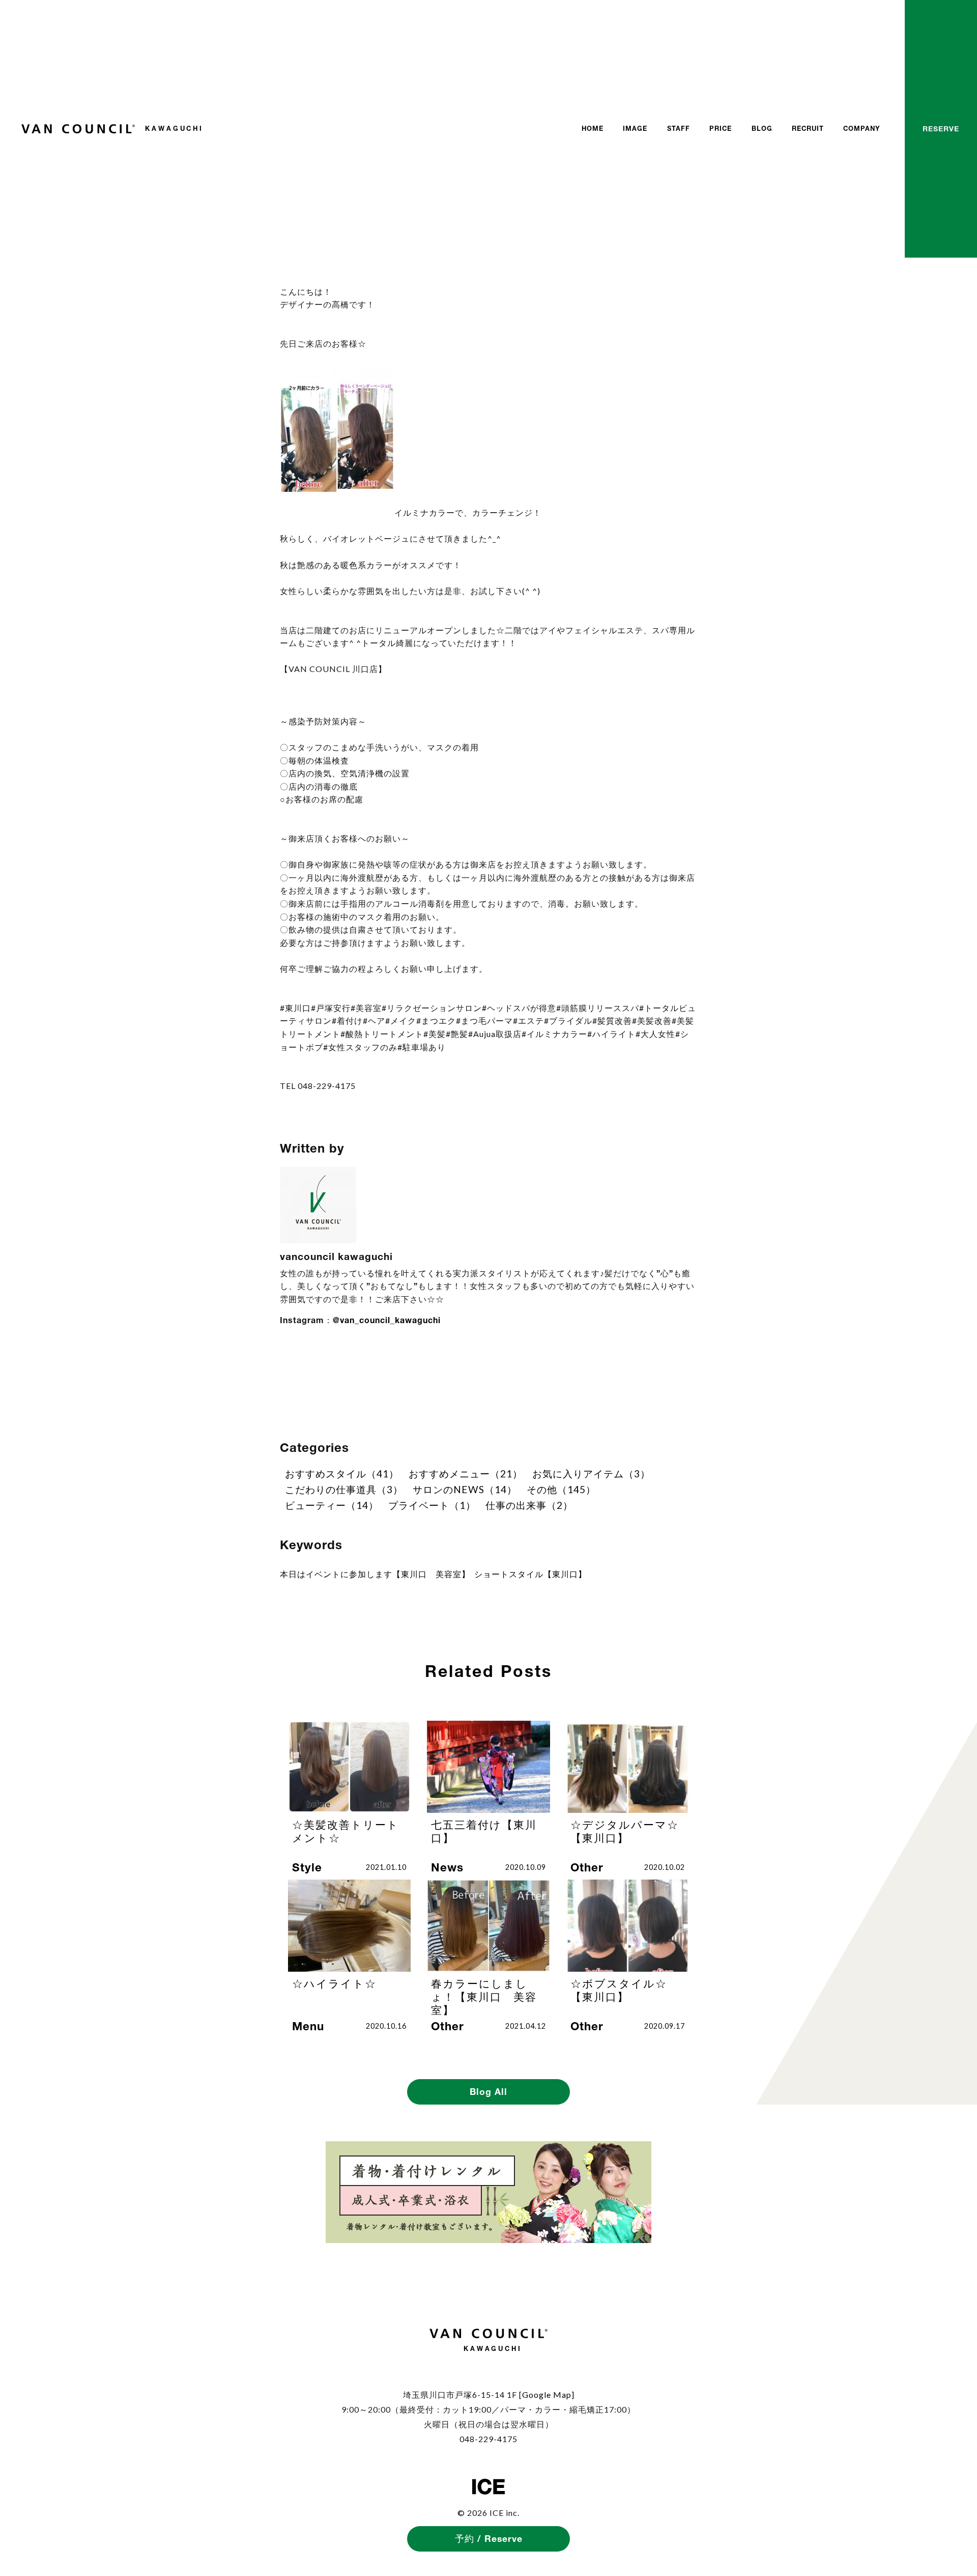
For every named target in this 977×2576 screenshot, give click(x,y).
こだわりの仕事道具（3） (344, 1489)
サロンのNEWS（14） (465, 1489)
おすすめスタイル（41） (342, 1474)
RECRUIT (808, 129)
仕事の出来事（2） (529, 1505)
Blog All (489, 2092)
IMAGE (635, 129)
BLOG (762, 129)
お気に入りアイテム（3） (591, 1474)
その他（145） (561, 1489)
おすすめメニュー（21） (466, 1474)
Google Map (547, 2395)
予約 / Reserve (489, 2539)
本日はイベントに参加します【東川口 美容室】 (375, 1574)
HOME (593, 129)
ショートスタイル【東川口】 (530, 1574)
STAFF (679, 129)
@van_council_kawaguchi (387, 1320)
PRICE (721, 129)
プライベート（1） (432, 1505)
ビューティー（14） (332, 1505)
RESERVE (941, 129)
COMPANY (862, 129)
